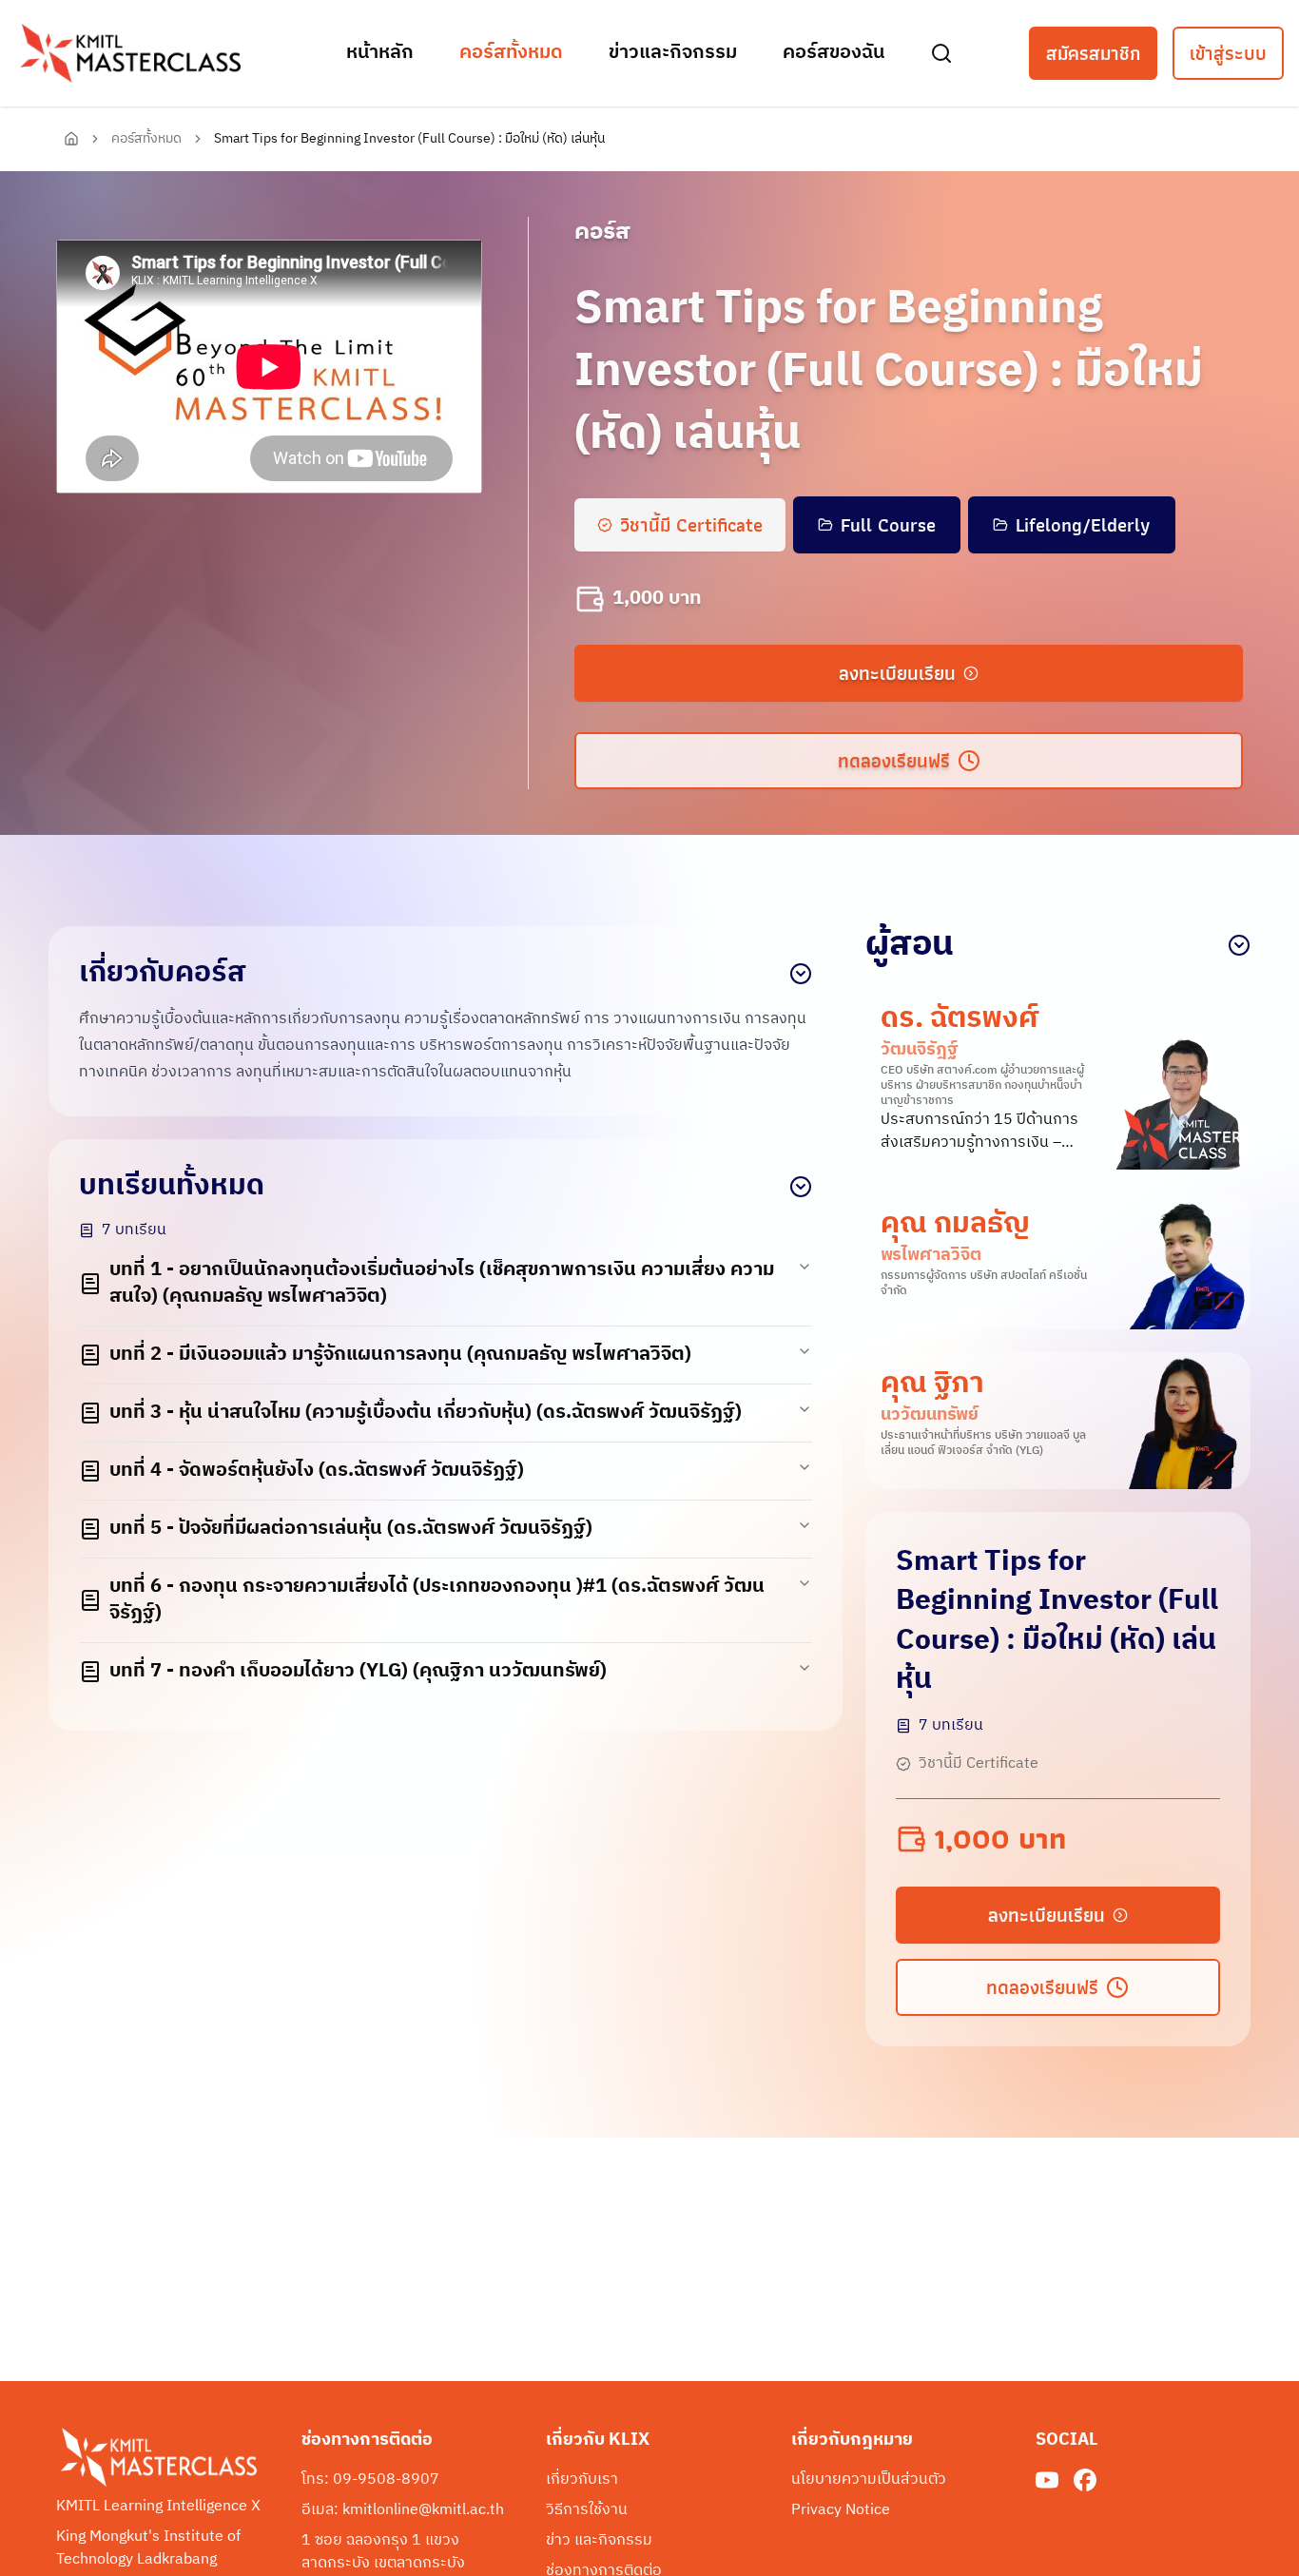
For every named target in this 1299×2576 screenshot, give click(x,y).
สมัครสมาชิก (1093, 53)
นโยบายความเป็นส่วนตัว (869, 2480)
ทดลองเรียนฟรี (894, 761)
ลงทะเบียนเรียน (897, 673)
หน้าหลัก (380, 53)
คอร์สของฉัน (834, 53)
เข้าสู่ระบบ (1228, 53)
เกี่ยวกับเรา (582, 2480)
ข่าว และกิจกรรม (599, 2541)
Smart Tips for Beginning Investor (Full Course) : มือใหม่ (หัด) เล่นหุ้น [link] (409, 139)
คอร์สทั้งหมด (511, 53)
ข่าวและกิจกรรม (673, 53)
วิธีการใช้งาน (587, 2510)
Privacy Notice (841, 2510)
